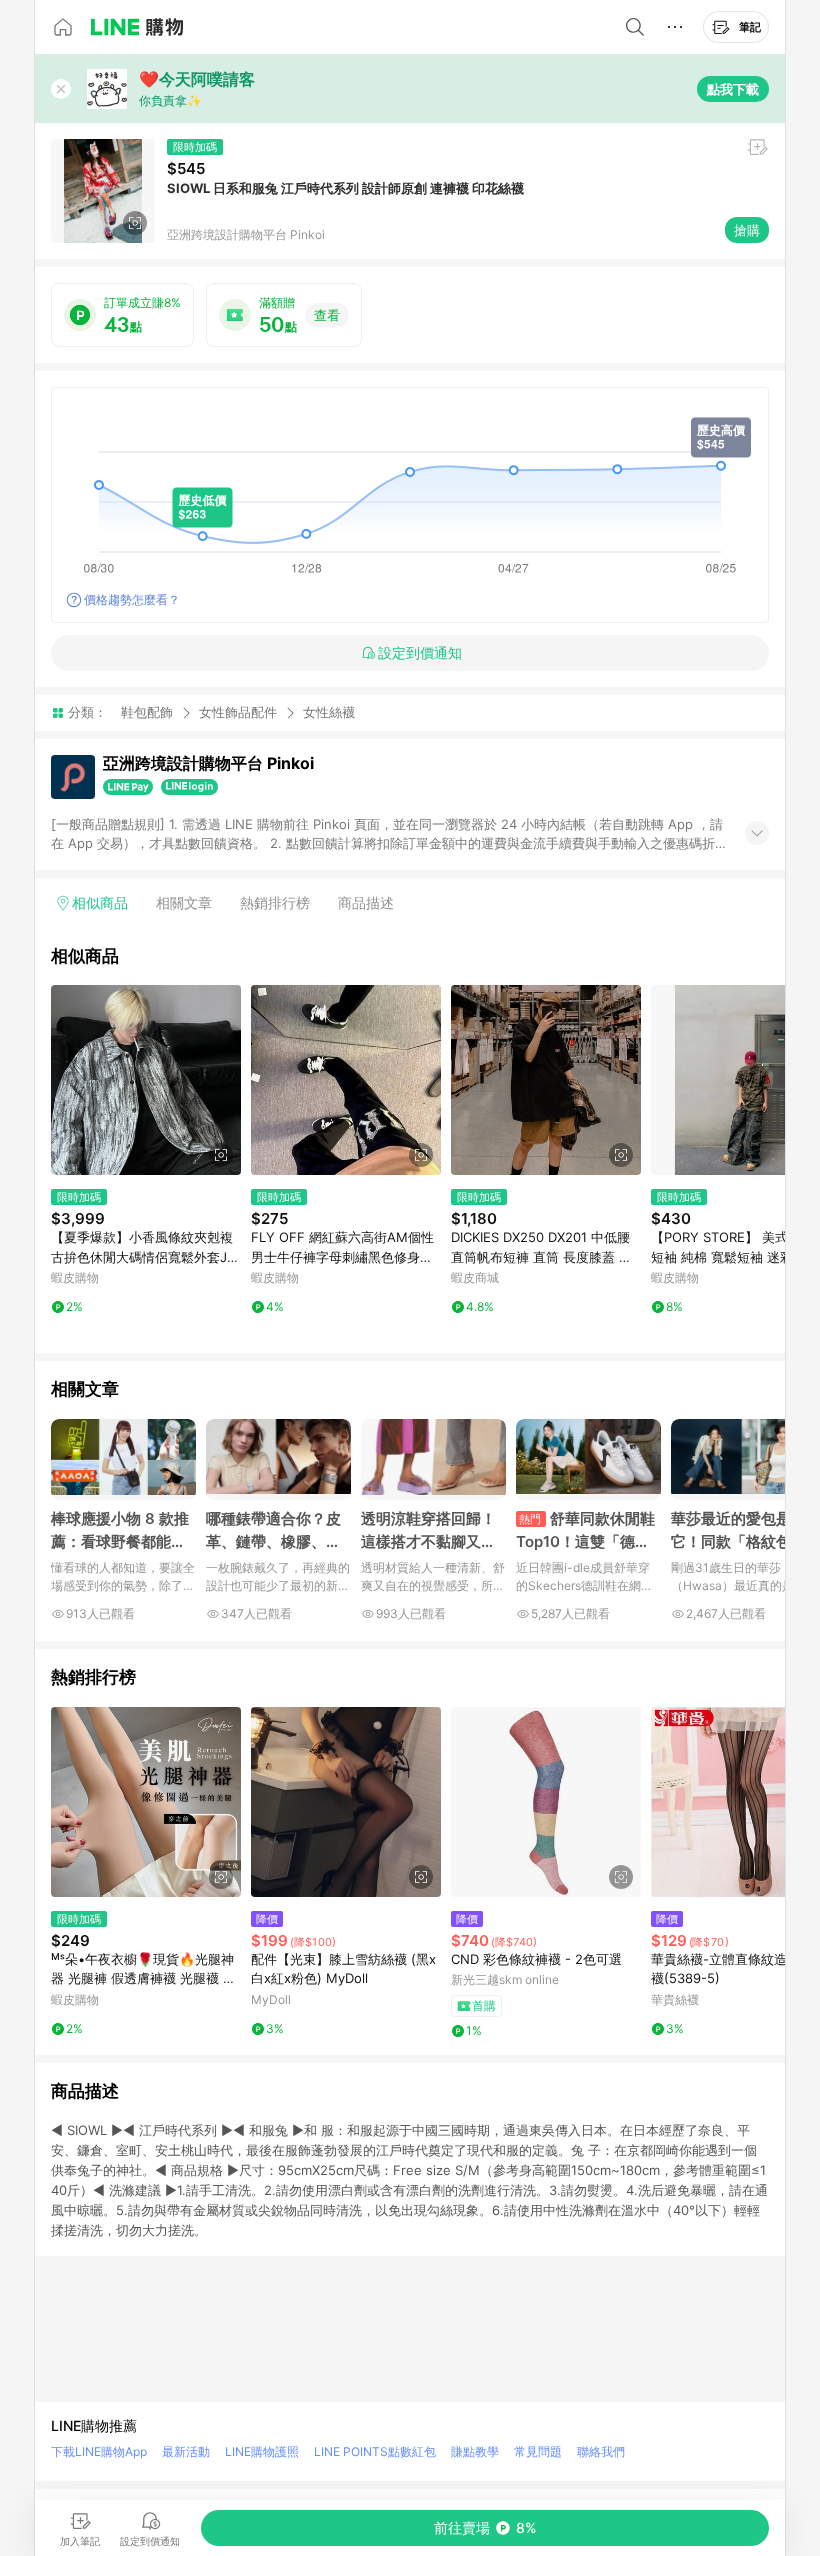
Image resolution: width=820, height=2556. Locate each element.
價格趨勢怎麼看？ (132, 599)
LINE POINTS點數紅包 (375, 2451)
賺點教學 (475, 2451)
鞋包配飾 (147, 712)
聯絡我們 (601, 2451)
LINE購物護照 (262, 2451)
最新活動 (186, 2451)
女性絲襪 (329, 712)
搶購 (747, 230)
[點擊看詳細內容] (146, 1080)
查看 (327, 315)
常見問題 (538, 2451)
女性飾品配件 (238, 712)
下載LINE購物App (99, 2451)
